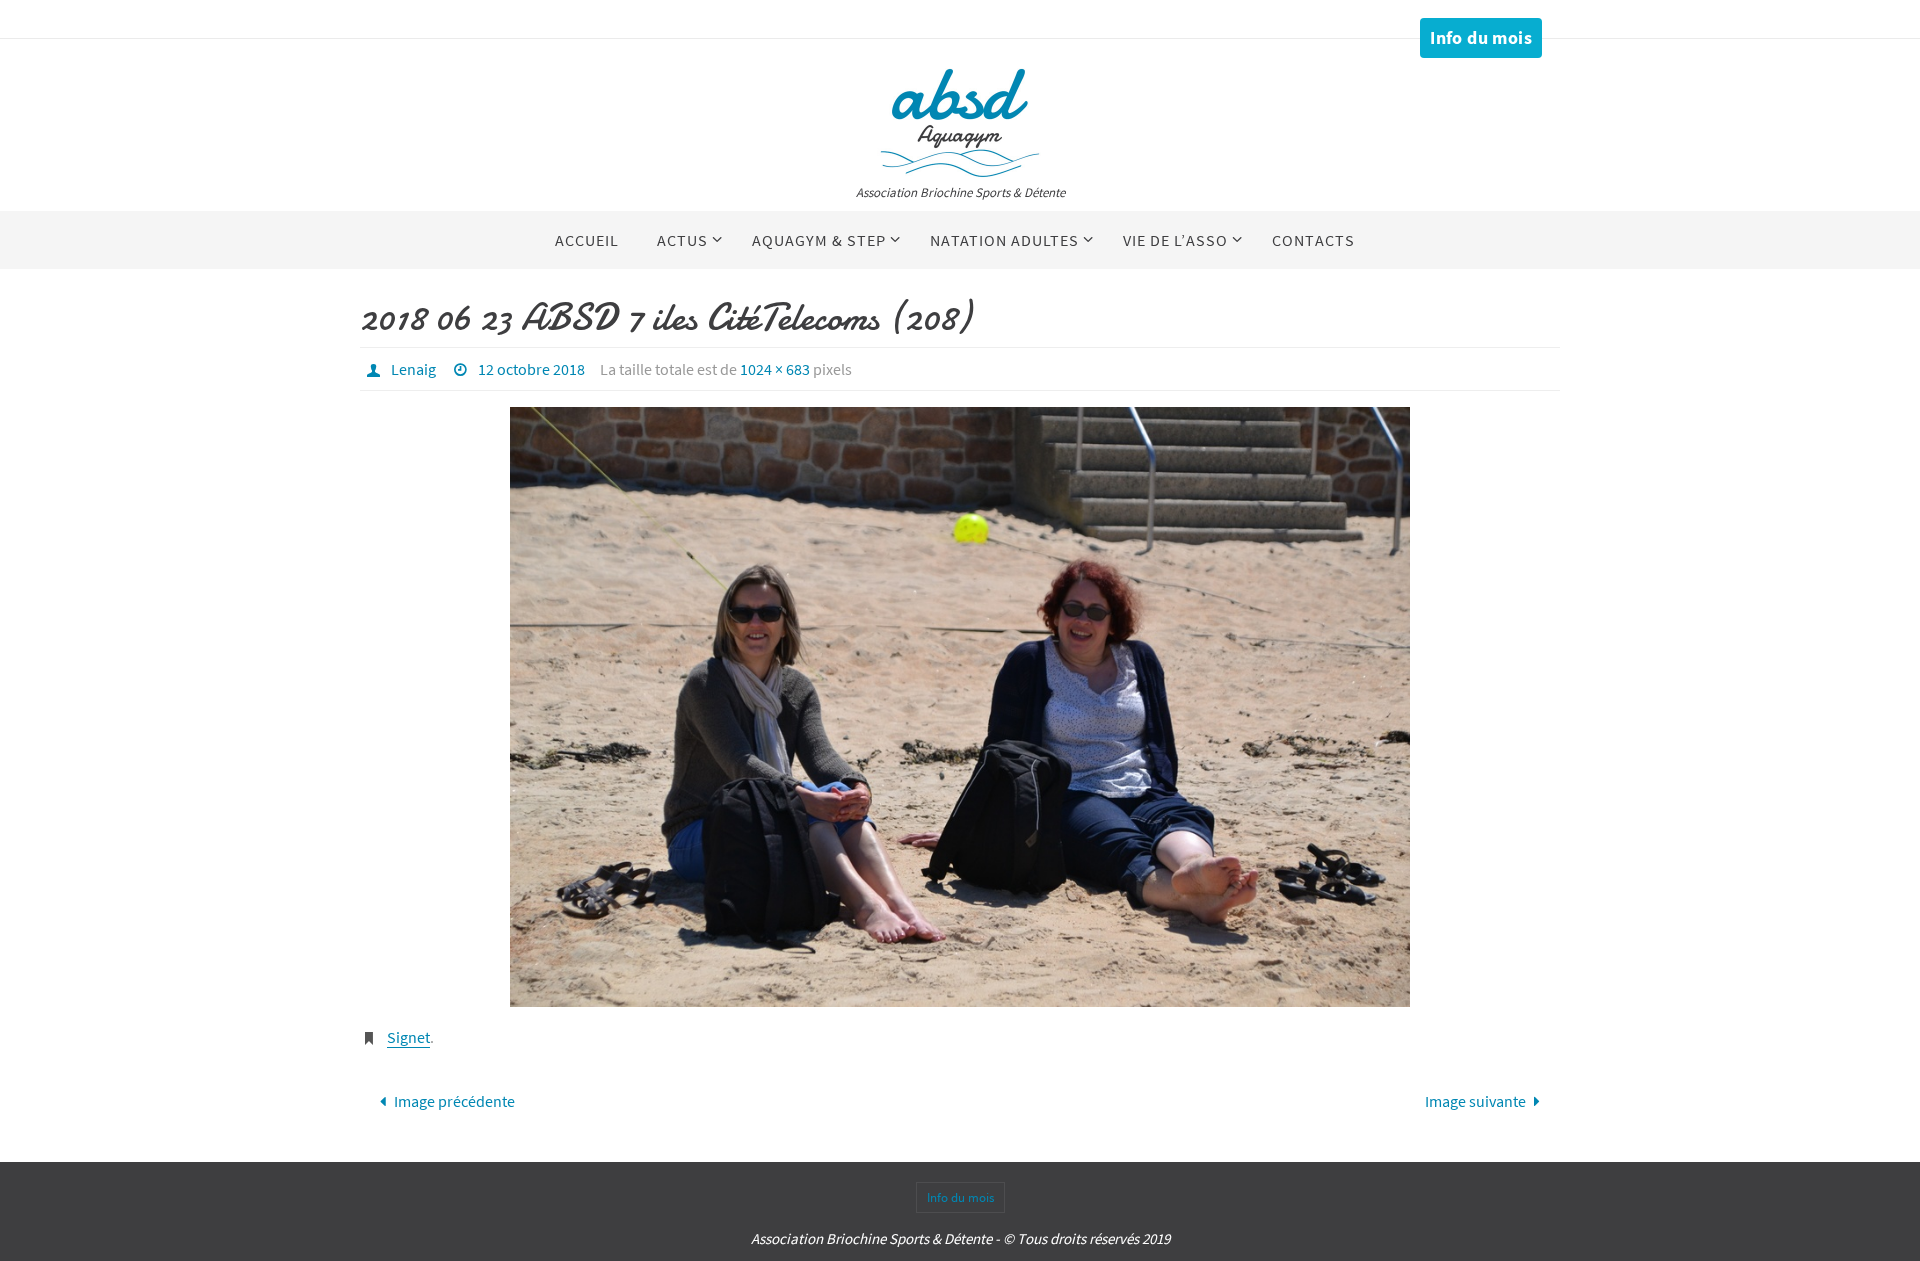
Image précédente (454, 1101)
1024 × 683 (775, 369)
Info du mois (1481, 37)
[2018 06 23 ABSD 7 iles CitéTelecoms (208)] (960, 707)
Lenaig (413, 369)
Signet (408, 1037)
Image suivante (1475, 1101)
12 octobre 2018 (531, 369)
